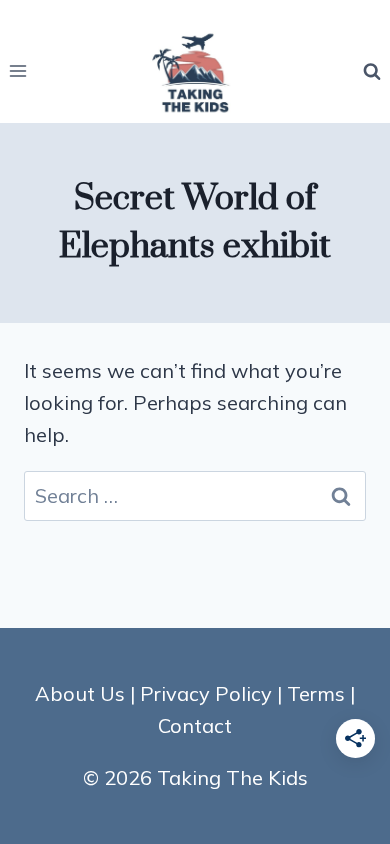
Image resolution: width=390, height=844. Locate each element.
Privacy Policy (206, 693)
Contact (195, 725)
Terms (316, 693)
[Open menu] (18, 71)
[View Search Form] (372, 71)
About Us (80, 693)
